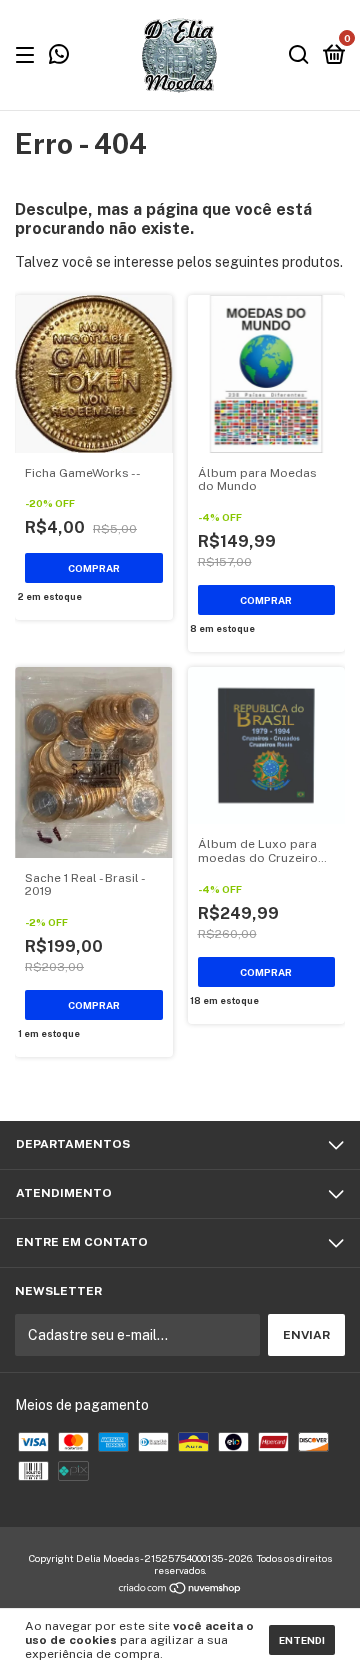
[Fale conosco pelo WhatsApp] (59, 57)
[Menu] (28, 56)
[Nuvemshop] (180, 1590)
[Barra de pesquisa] (299, 56)
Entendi (302, 1640)
